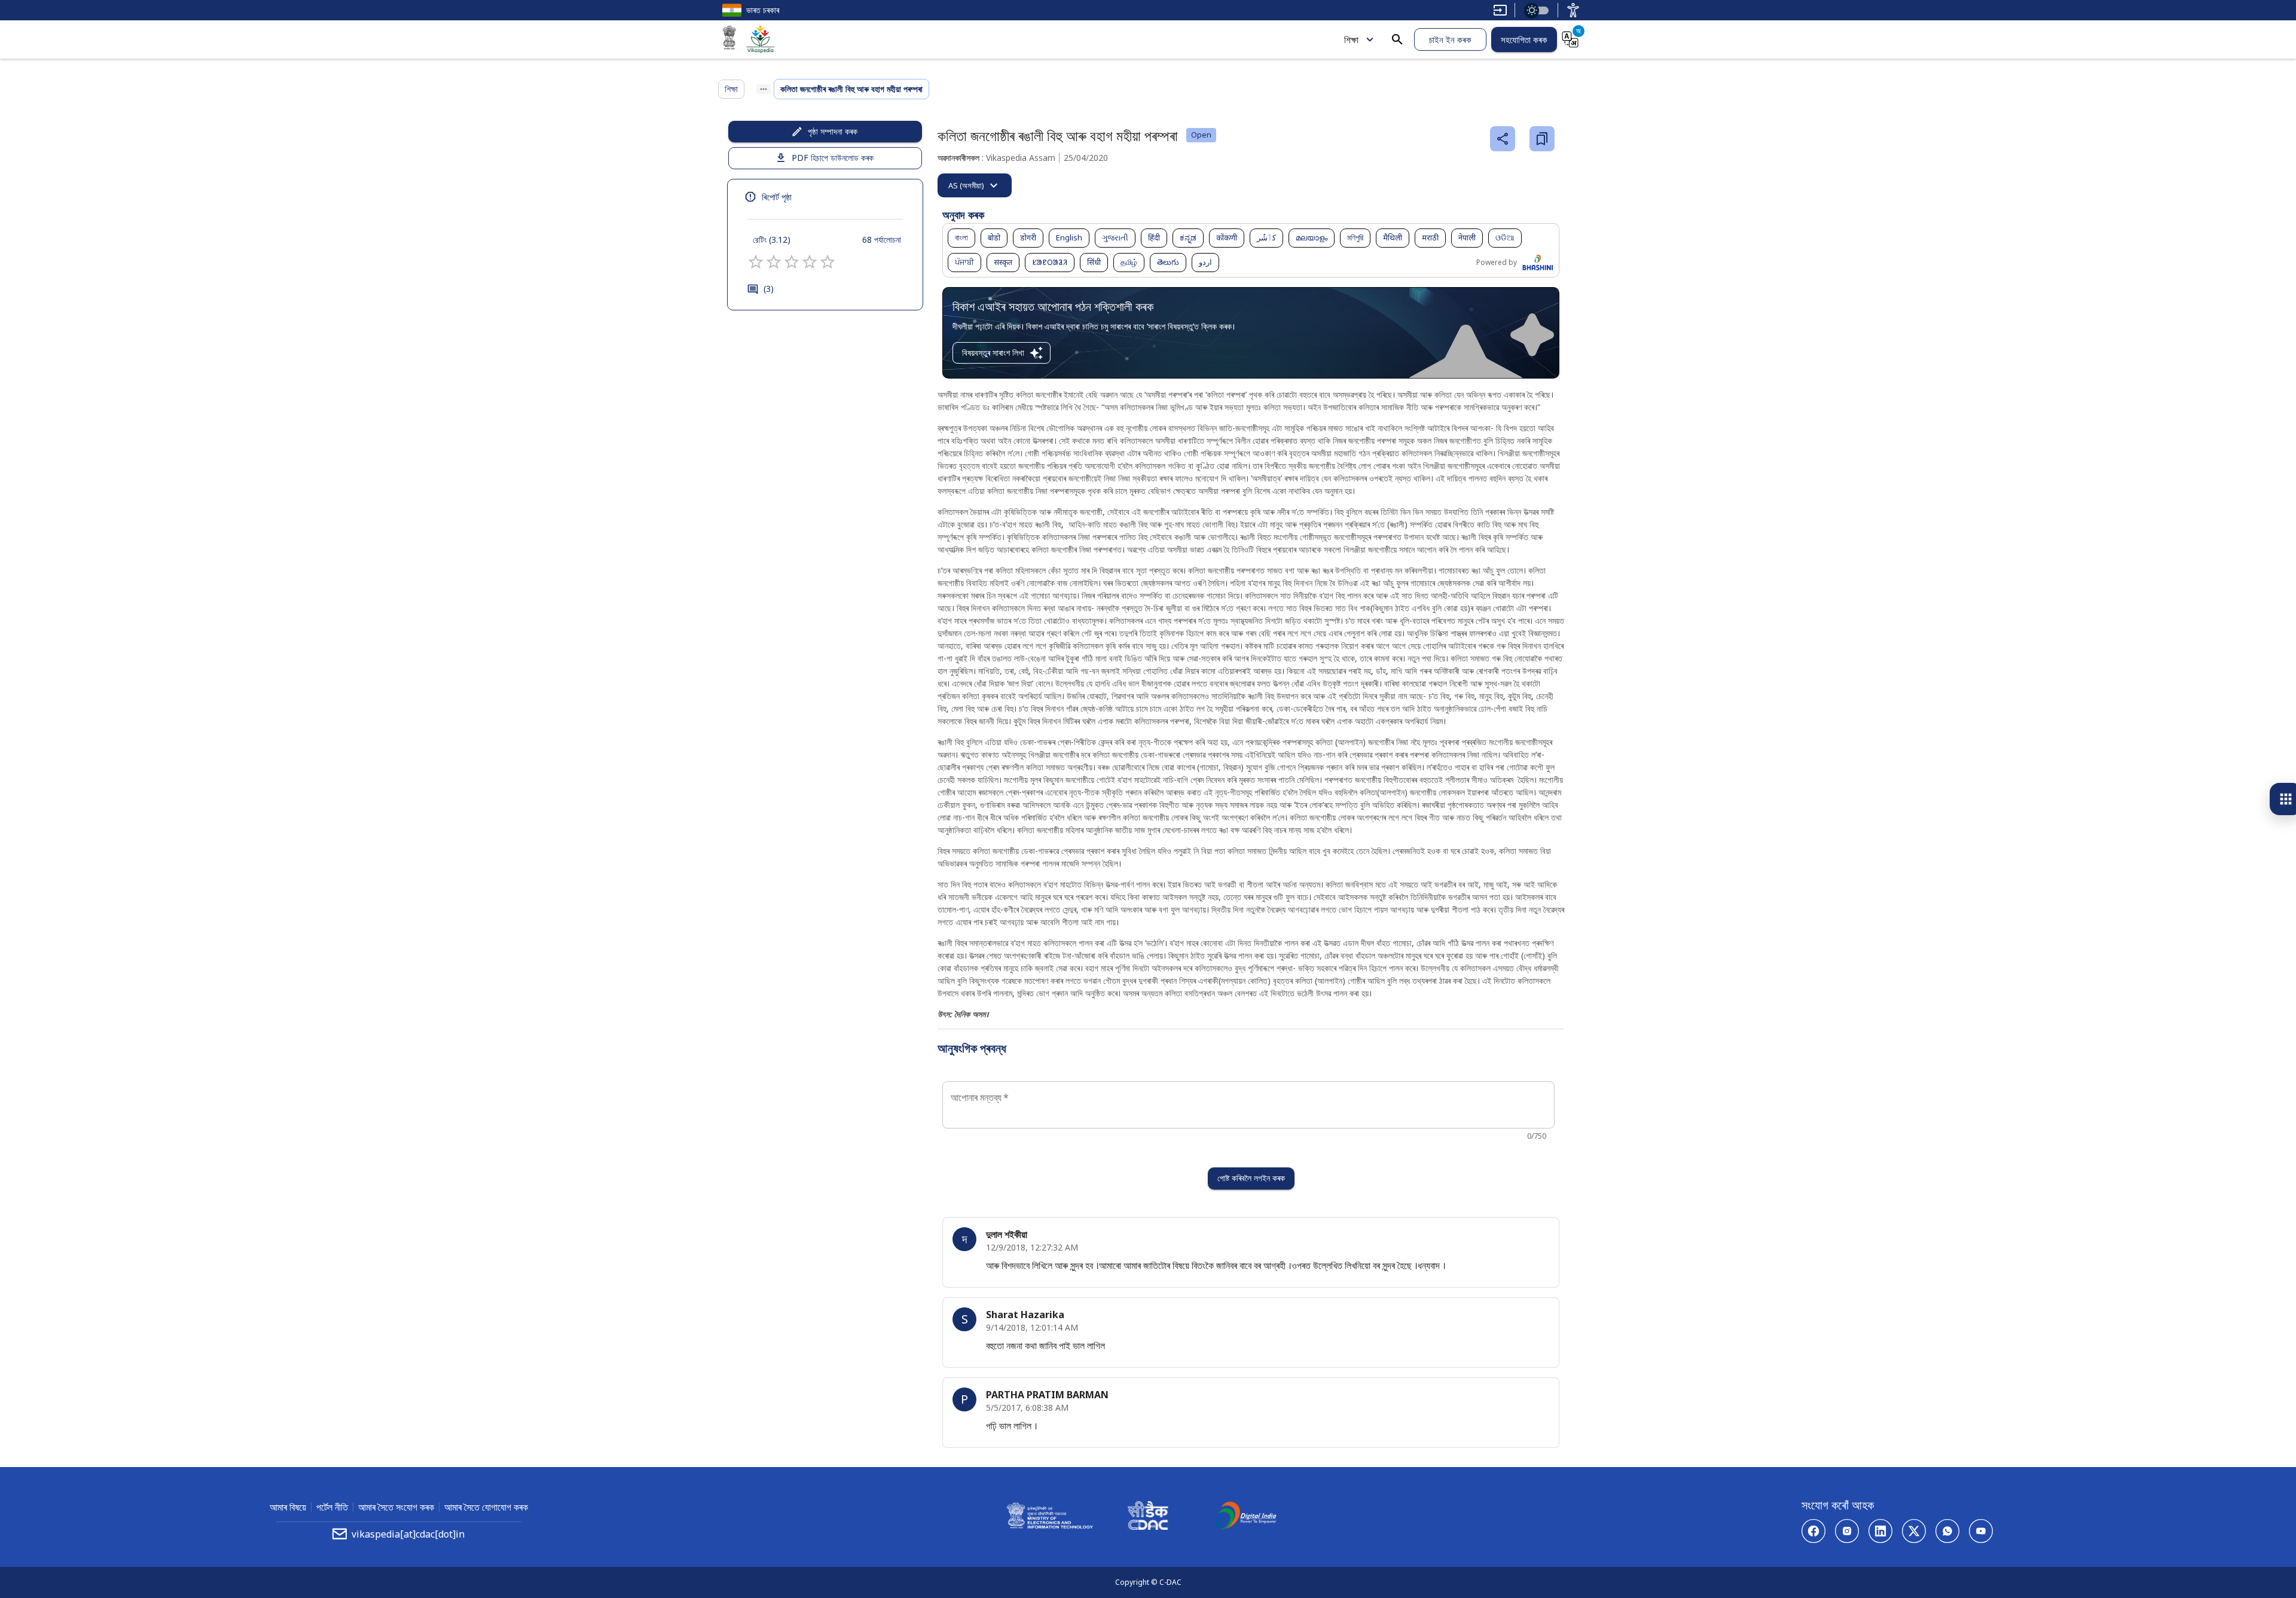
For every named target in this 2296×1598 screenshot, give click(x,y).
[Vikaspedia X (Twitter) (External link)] (1914, 1531)
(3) (769, 289)
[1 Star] (756, 262)
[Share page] (1503, 139)
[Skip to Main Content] (1500, 10)
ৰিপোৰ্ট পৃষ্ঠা (777, 197)
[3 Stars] (792, 262)
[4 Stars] (810, 262)
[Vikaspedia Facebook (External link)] (1813, 1531)
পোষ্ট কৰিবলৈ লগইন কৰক (1251, 1178)
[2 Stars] (774, 262)
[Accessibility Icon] (1573, 10)
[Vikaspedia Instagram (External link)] (1847, 1531)
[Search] (1397, 39)
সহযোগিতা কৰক (1524, 39)
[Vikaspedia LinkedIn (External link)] (1880, 1531)
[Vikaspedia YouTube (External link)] (1981, 1531)
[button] (961, 238)
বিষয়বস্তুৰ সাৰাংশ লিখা (993, 353)
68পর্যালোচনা (882, 240)
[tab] (975, 185)
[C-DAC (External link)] (1148, 1517)
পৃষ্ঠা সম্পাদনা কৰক (833, 131)
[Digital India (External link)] (1246, 1517)
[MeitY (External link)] (729, 39)
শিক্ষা (1351, 39)
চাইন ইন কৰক (1450, 39)
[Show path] (764, 89)
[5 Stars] (828, 262)
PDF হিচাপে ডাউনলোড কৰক (833, 158)
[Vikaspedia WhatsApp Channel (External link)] (1947, 1531)
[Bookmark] (1542, 139)
